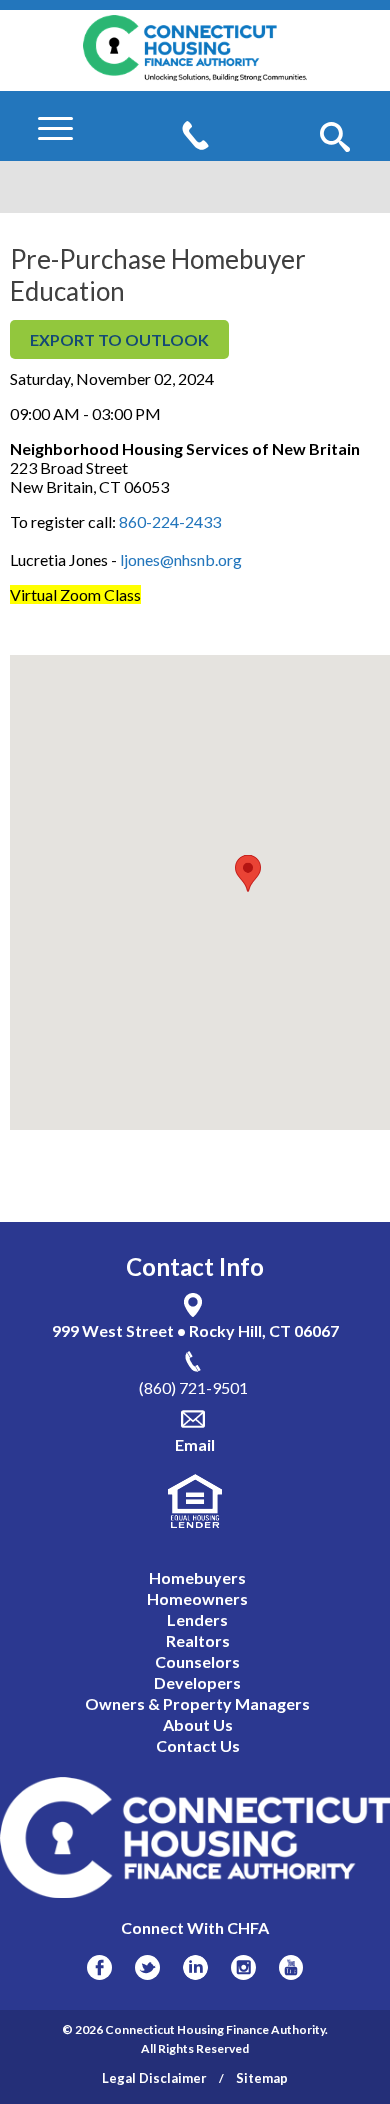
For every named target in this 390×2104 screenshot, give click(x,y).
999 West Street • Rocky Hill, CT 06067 (195, 1330)
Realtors (198, 1640)
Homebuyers (197, 1577)
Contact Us (198, 1745)
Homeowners (197, 1598)
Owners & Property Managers (197, 1703)
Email (195, 1444)
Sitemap (262, 2078)
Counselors (197, 1661)
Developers (197, 1682)
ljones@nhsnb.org (181, 559)
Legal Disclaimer (154, 2078)
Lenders (197, 1619)
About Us (198, 1724)
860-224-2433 (170, 521)
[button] (335, 138)
